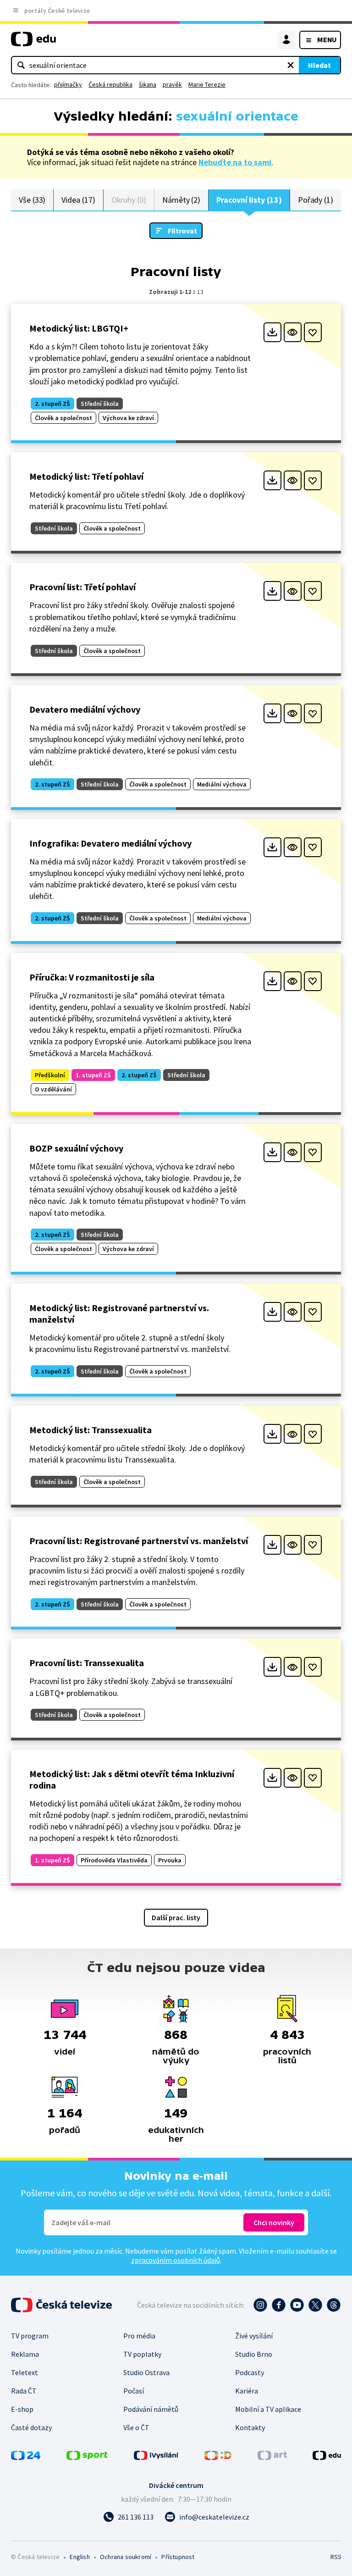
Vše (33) (32, 200)
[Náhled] (293, 332)
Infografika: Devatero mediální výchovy (110, 843)
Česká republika (110, 84)
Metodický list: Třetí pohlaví (86, 476)
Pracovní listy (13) (249, 200)
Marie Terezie (207, 84)
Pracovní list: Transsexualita (87, 1663)
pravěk (172, 84)
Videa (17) (78, 200)
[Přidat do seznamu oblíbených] (313, 332)
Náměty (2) (181, 200)
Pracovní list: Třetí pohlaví (82, 587)
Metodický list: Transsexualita (91, 1430)
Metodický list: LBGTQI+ (79, 328)
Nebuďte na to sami (235, 162)
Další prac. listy (176, 1917)
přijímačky (68, 84)
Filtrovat (182, 231)
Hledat (319, 65)
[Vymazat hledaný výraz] (291, 65)
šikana (148, 84)
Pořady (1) (316, 200)
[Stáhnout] (272, 332)
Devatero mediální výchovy (85, 709)
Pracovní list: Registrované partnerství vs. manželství (139, 1541)
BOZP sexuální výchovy (76, 1148)
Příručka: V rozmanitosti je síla (92, 977)
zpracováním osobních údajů (176, 2260)
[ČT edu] (33, 43)
